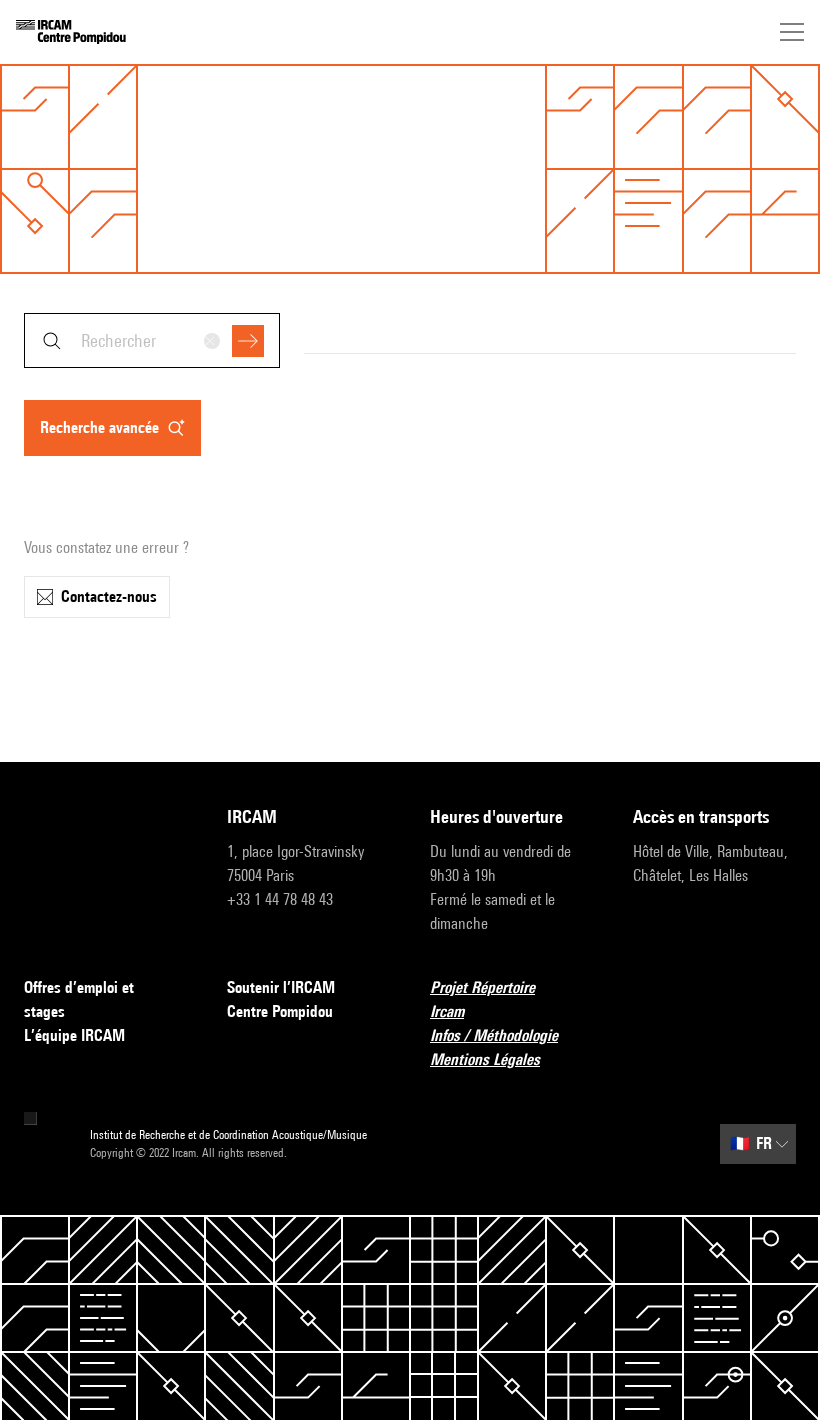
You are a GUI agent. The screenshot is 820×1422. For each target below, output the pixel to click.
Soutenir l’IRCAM (281, 987)
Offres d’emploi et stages (79, 999)
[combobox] (152, 340)
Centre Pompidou (280, 1011)
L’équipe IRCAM (74, 1035)
